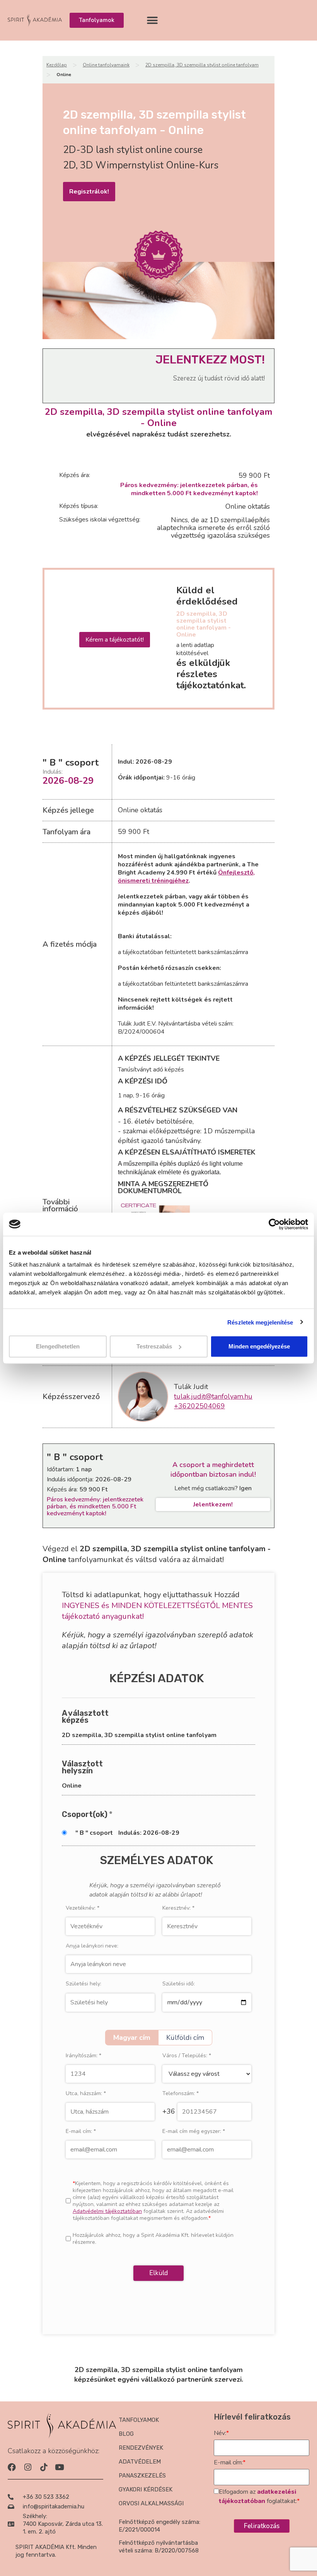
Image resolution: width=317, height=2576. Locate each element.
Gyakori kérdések (146, 2489)
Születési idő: (179, 1984)
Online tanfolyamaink (106, 65)
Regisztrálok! (89, 192)
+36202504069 (199, 1406)
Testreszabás (154, 1346)
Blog (126, 2434)
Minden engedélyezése (259, 1346)
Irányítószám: (84, 2056)
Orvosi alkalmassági (151, 2503)
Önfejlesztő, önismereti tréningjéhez (186, 877)
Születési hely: (84, 1984)
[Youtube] (59, 2467)
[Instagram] (28, 2467)
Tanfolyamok (139, 2420)
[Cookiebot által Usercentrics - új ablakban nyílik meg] (274, 1224)
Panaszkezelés (142, 2476)
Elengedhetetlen (58, 1346)
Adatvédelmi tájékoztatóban (107, 2211)
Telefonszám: (181, 2094)
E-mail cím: (81, 2131)
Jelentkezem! (213, 1505)
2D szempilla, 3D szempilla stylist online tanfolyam (202, 65)
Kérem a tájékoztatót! (115, 640)
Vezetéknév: (83, 1908)
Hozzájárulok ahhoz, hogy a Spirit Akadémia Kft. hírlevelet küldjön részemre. (153, 2239)
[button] (152, 20)
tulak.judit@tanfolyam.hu (213, 1396)
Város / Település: (187, 2056)
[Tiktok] (43, 2467)
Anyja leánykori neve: (92, 1946)
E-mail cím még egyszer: (194, 2131)
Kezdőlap (57, 65)
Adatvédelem (140, 2462)
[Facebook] (12, 2467)
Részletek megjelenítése (260, 1322)
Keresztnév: (178, 1908)
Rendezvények (141, 2448)
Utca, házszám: (86, 2094)
